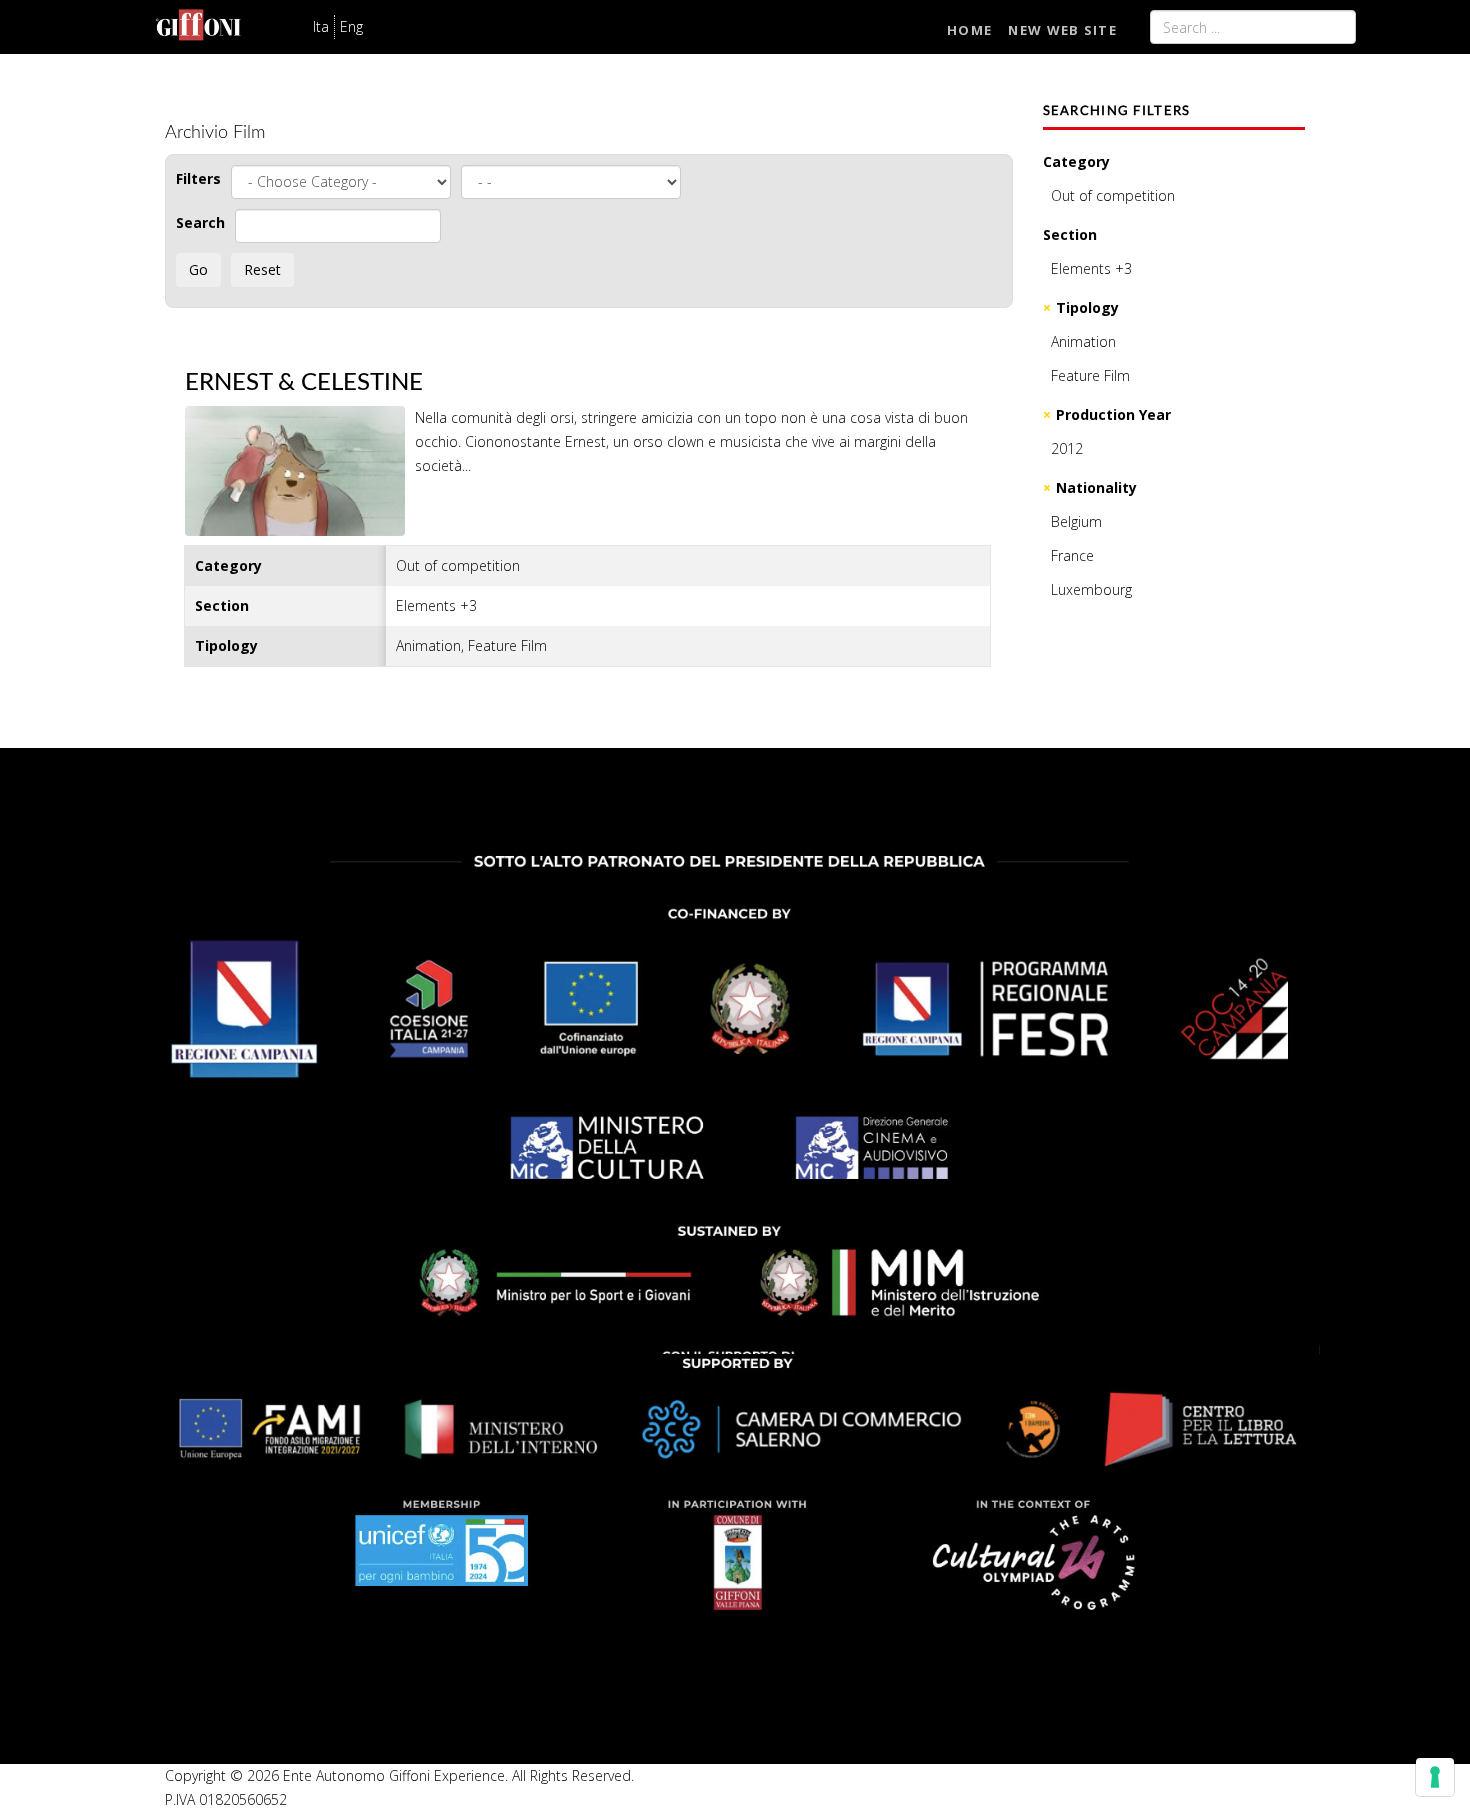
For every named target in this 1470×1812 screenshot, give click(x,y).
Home (969, 30)
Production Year (1113, 414)
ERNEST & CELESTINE (304, 383)
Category (1076, 161)
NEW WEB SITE (1062, 30)
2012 (1067, 448)
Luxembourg (1091, 589)
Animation (1083, 341)
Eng (351, 26)
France (1072, 555)
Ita (321, 26)
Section (1070, 234)
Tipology (1087, 307)
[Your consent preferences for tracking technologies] (1435, 1777)
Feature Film (1090, 375)
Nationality (1096, 487)
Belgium (1076, 521)
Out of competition (1113, 195)
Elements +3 (1091, 268)
